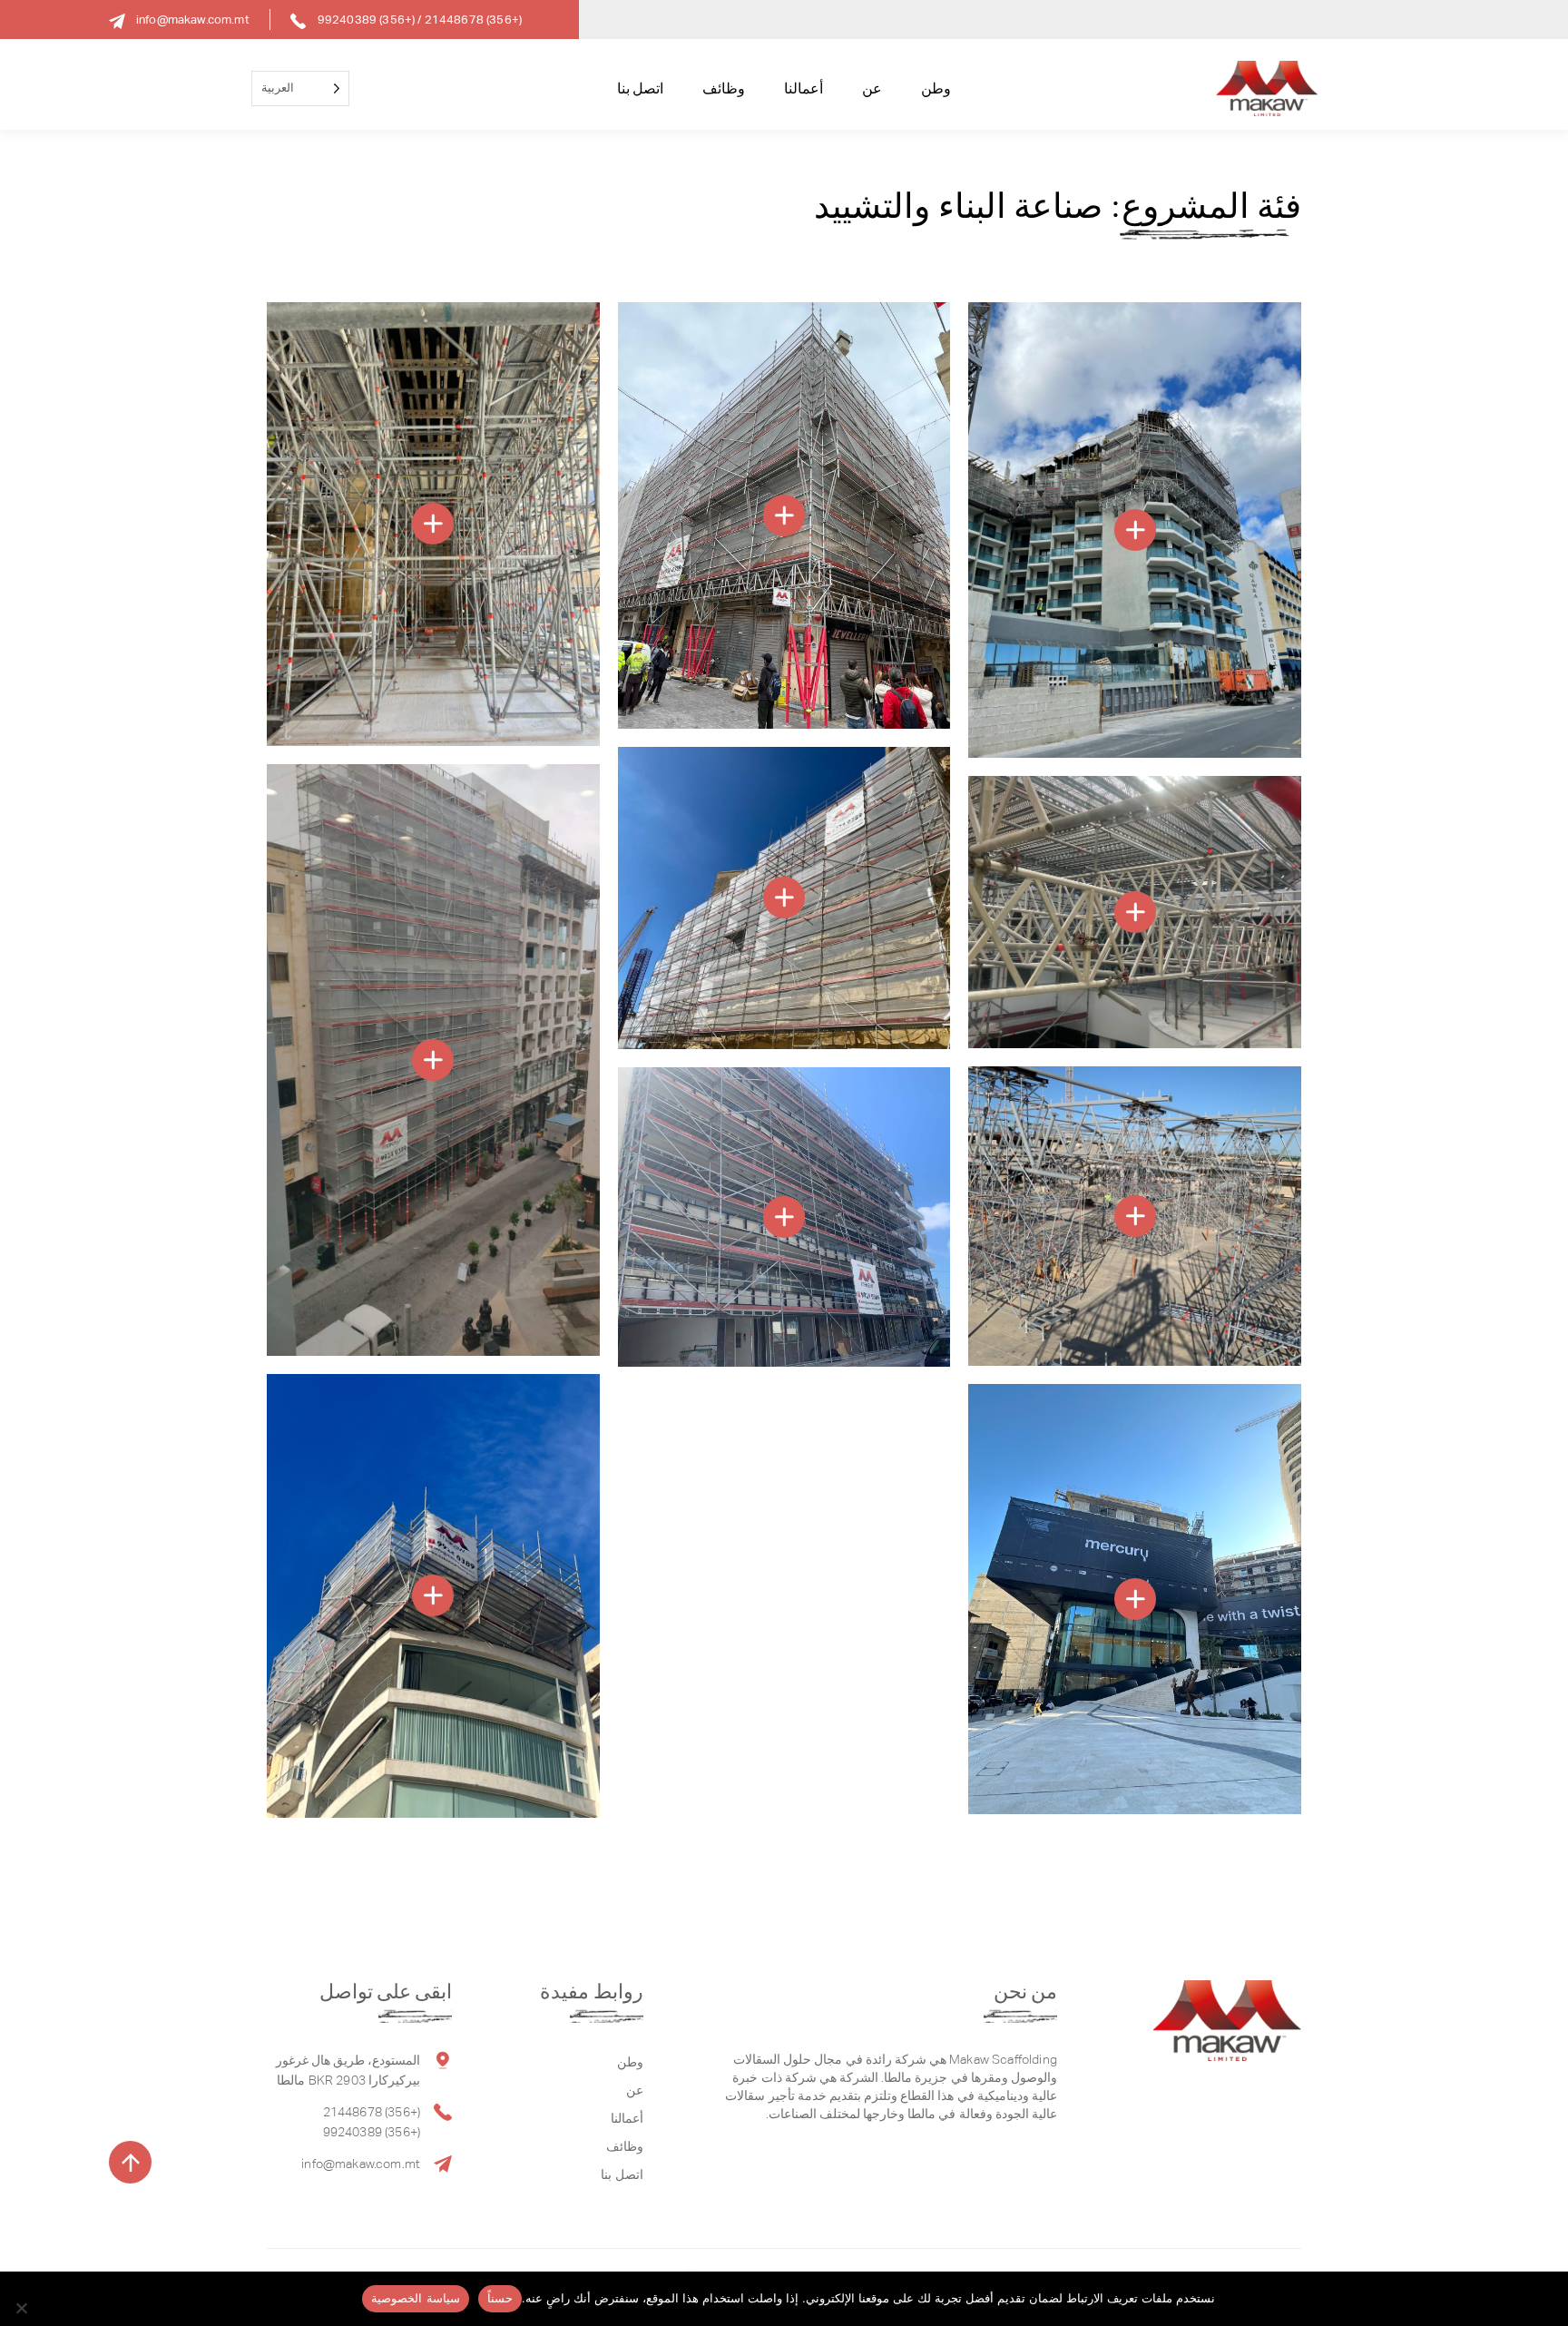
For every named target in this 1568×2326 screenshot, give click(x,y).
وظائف (724, 88)
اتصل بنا (640, 88)
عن (872, 88)
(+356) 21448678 (473, 20)
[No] (23, 2308)
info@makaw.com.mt (193, 20)
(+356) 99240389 (366, 20)
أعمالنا (804, 88)
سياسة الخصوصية (415, 2298)
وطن (936, 88)
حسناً (500, 2298)
